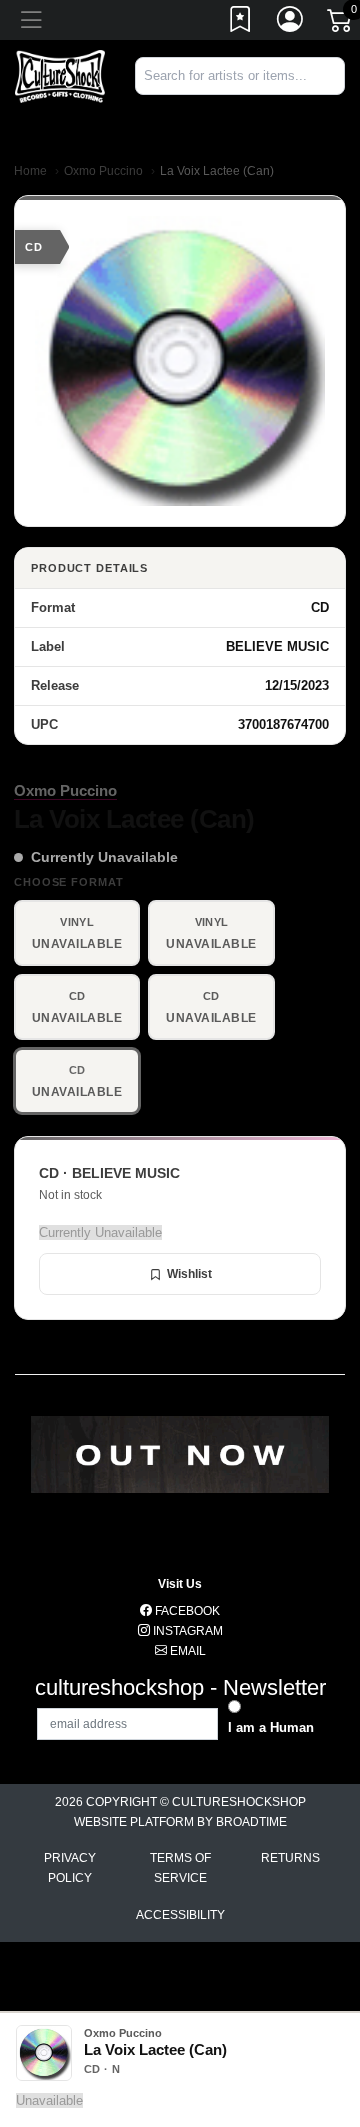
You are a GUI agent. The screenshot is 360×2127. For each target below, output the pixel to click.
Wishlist (189, 1274)
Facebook (186, 1611)
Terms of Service (180, 1868)
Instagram (186, 1631)
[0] (341, 24)
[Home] (60, 75)
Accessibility (180, 1915)
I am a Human (271, 1727)
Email (186, 1651)
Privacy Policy (70, 1868)
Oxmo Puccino (103, 171)
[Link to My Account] (291, 23)
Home (30, 171)
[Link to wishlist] (241, 23)
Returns (290, 1858)
